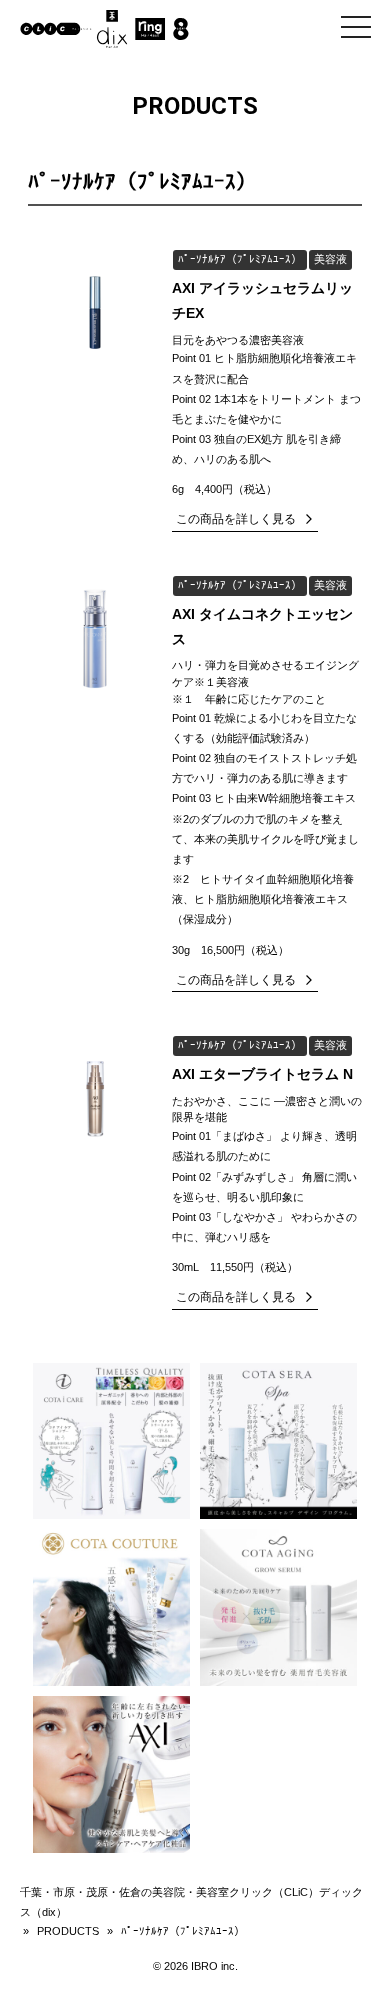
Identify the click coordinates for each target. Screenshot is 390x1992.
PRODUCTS (68, 1931)
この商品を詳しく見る (236, 519)
